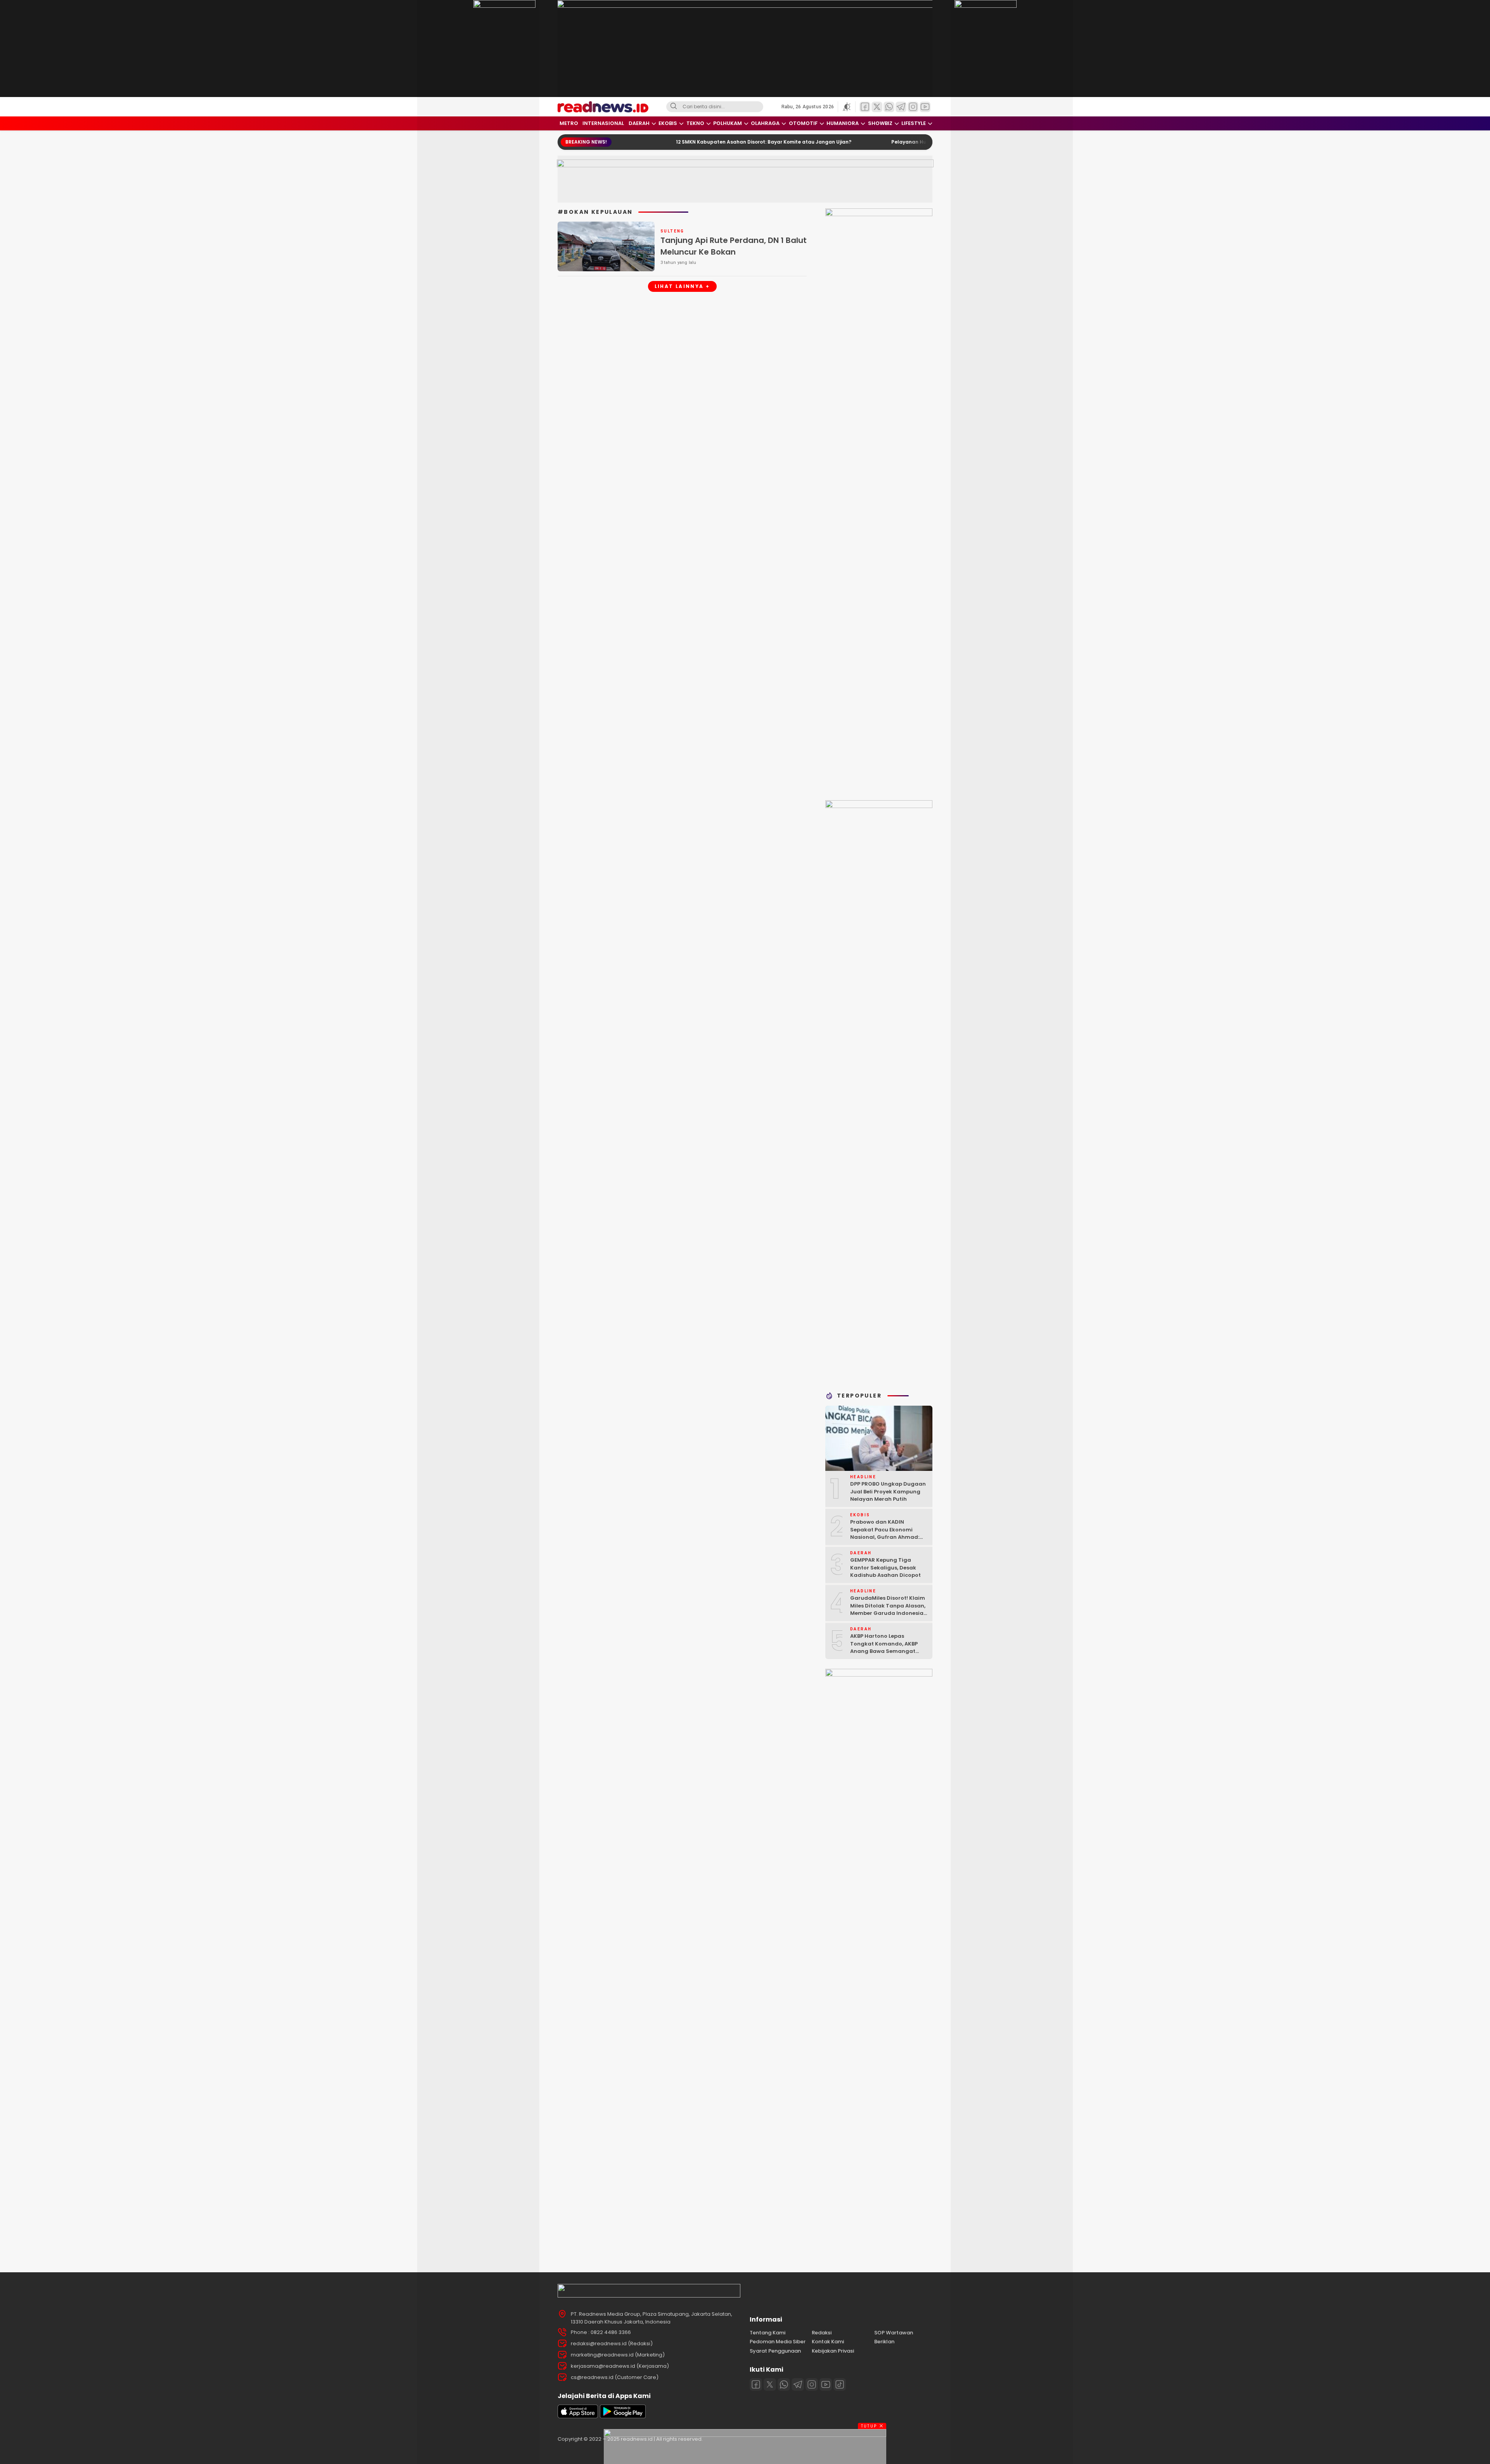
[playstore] (623, 2416)
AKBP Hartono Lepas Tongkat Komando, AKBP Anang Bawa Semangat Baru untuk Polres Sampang (888, 1647)
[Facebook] (756, 2384)
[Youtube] (826, 2384)
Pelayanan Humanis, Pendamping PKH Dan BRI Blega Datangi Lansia (871, 142)
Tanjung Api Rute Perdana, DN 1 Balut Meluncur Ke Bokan (734, 246)
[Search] (674, 107)
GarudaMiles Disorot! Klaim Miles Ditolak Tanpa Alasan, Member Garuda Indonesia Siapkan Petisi (888, 1609)
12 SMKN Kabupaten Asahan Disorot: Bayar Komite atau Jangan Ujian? (658, 142)
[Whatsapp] (784, 2384)
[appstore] (578, 2416)
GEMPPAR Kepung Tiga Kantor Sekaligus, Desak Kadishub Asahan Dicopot (885, 1568)
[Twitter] (770, 2384)
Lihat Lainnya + (682, 286)
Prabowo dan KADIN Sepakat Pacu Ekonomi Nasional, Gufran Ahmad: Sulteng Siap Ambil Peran (885, 1533)
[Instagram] (812, 2384)
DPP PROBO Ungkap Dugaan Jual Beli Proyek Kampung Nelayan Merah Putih (888, 1491)
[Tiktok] (840, 2384)
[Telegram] (798, 2384)
